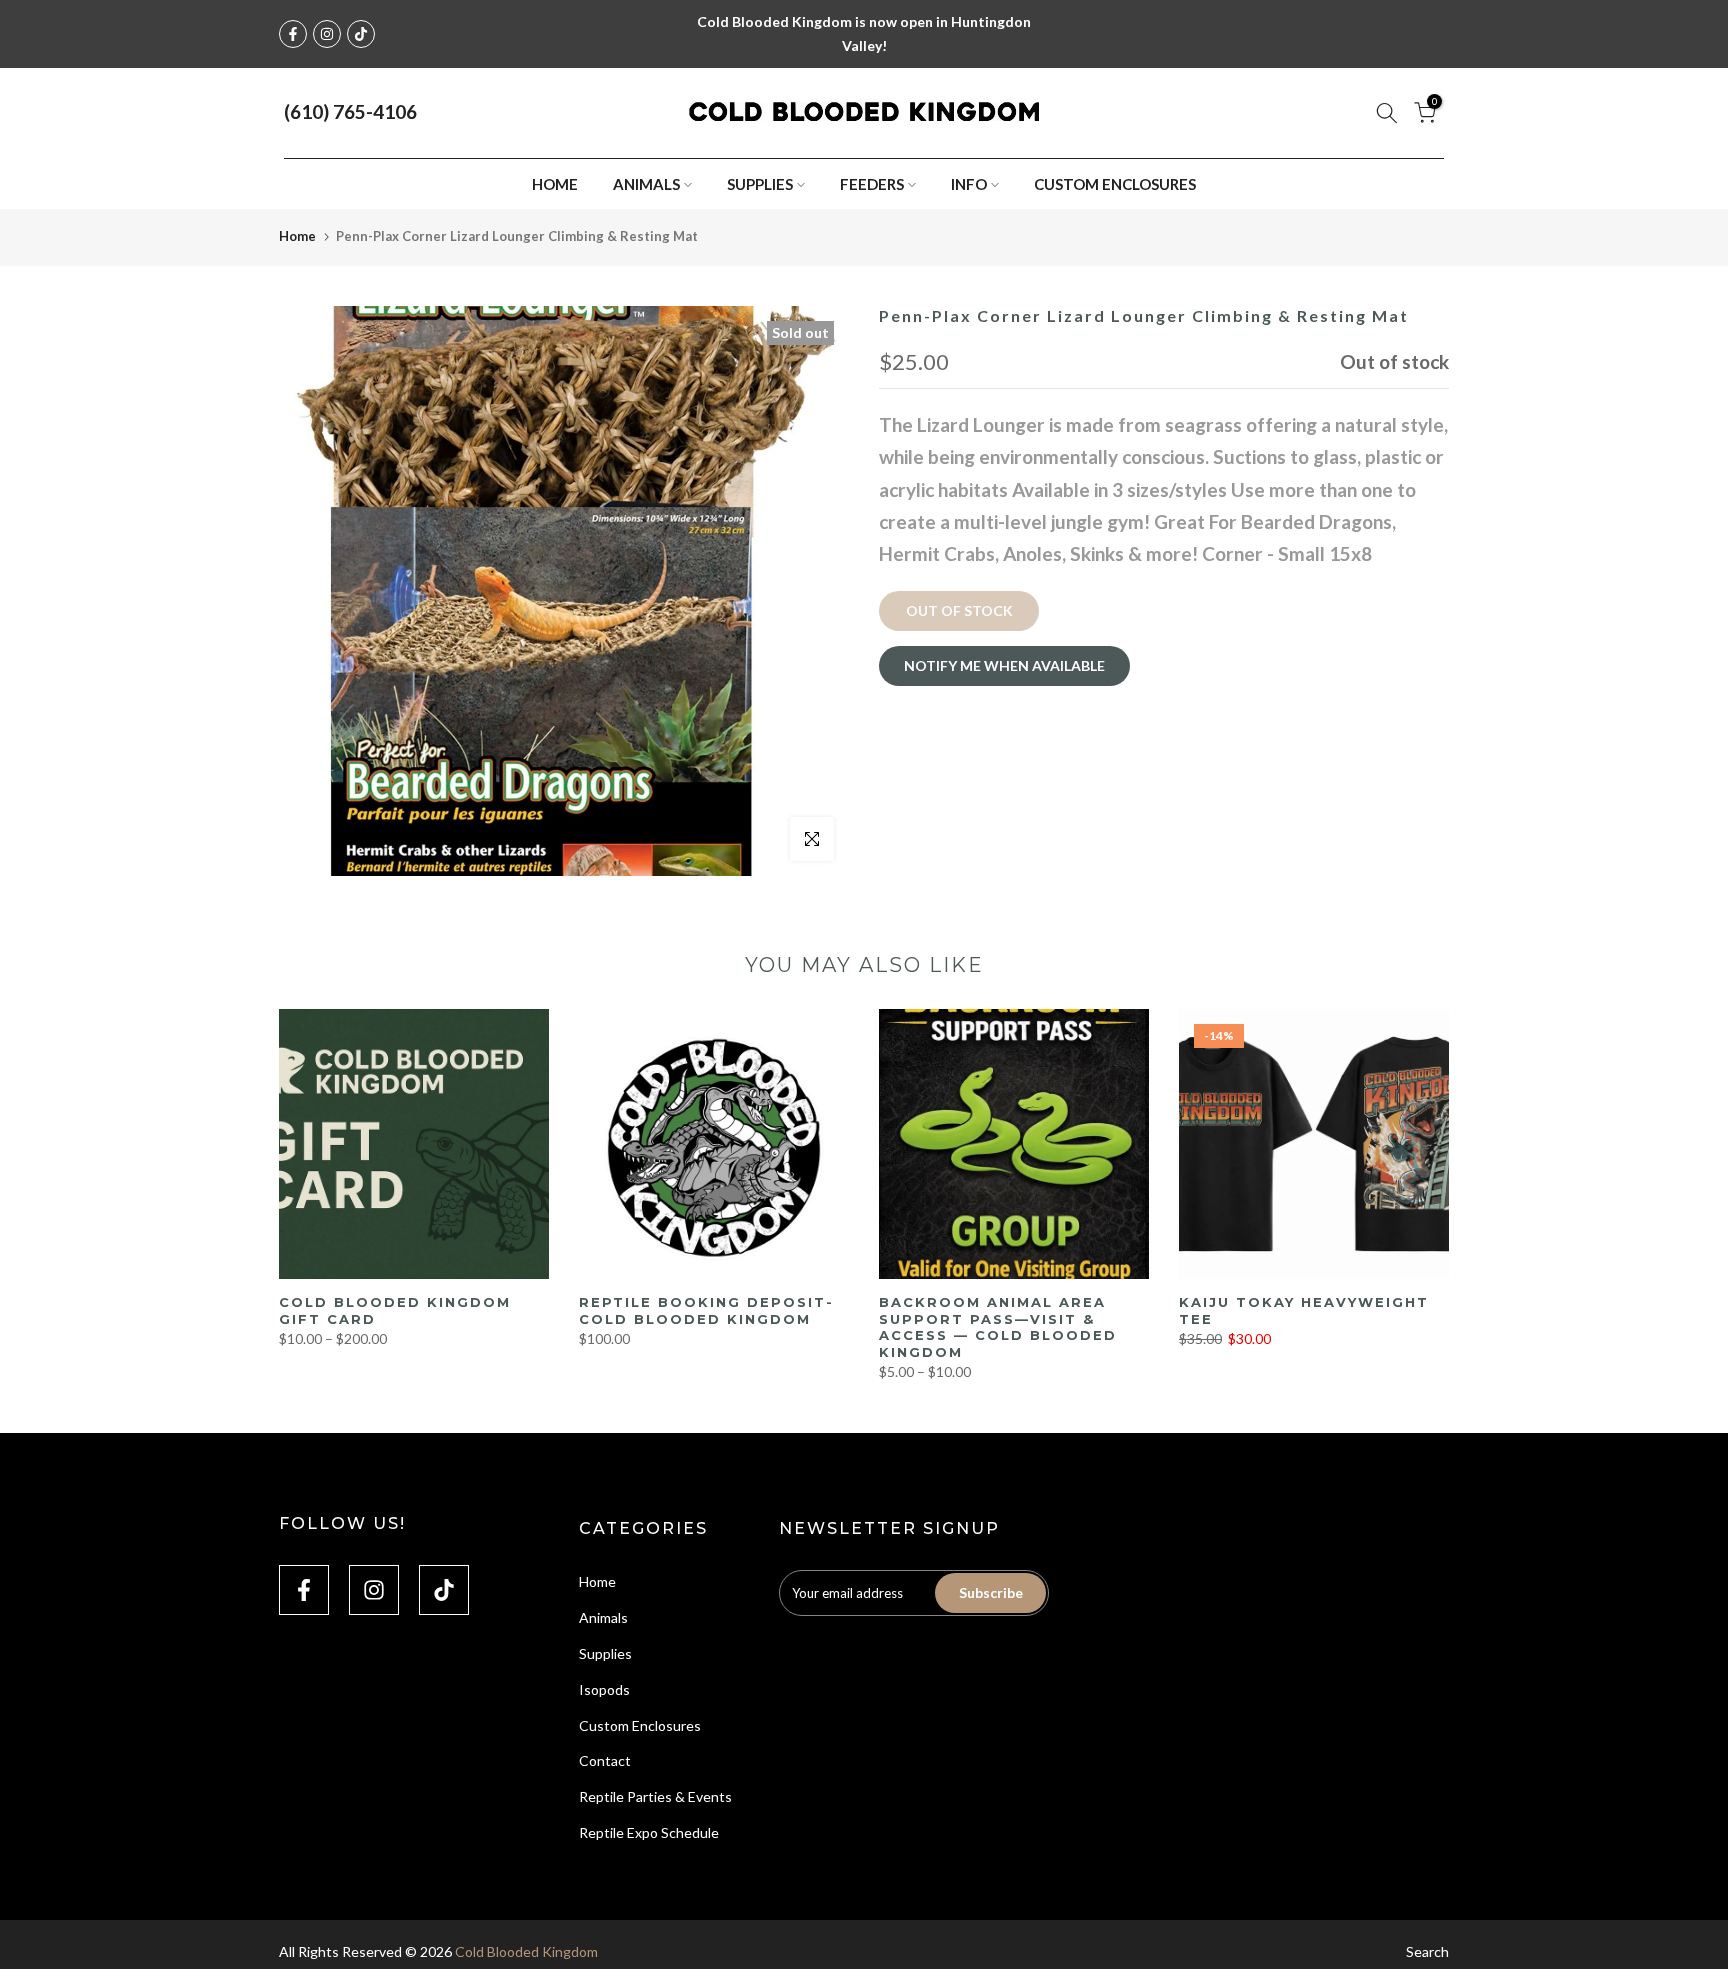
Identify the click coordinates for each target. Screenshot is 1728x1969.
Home (297, 236)
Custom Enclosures (640, 1725)
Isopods (604, 1689)
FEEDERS (872, 184)
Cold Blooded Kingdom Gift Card (395, 1310)
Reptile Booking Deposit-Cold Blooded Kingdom (706, 1310)
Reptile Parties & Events (655, 1796)
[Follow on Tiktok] (361, 34)
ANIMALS (646, 184)
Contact (605, 1760)
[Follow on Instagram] (327, 34)
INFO (969, 184)
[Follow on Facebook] (293, 34)
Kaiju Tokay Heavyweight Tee (1304, 1310)
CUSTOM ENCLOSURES (1115, 184)
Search (1427, 1951)
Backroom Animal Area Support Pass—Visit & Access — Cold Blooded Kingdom (998, 1327)
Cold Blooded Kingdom (526, 1951)
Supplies (605, 1653)
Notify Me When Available (1004, 664)
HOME (555, 184)
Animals (603, 1617)
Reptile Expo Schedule (649, 1832)
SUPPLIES (760, 184)
